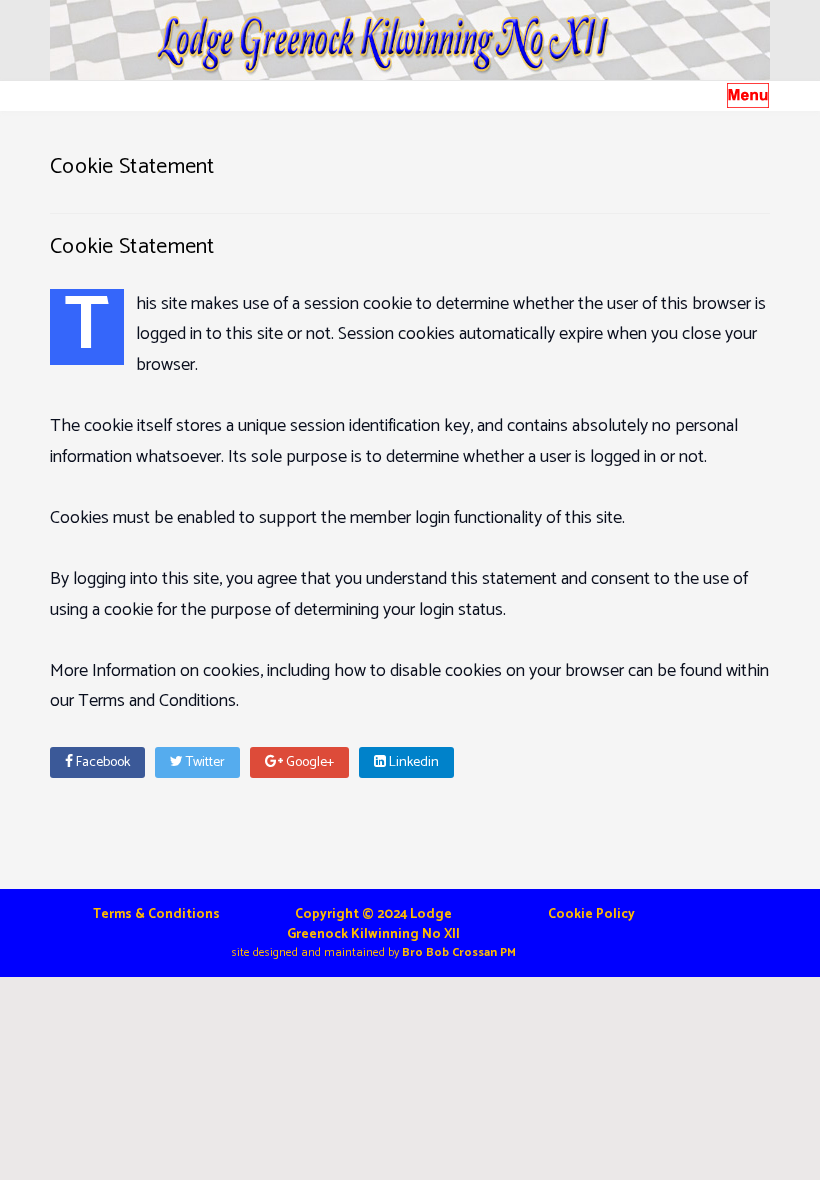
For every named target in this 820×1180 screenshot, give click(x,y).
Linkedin (412, 762)
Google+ (308, 762)
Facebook (101, 762)
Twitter (204, 762)
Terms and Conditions (157, 701)
